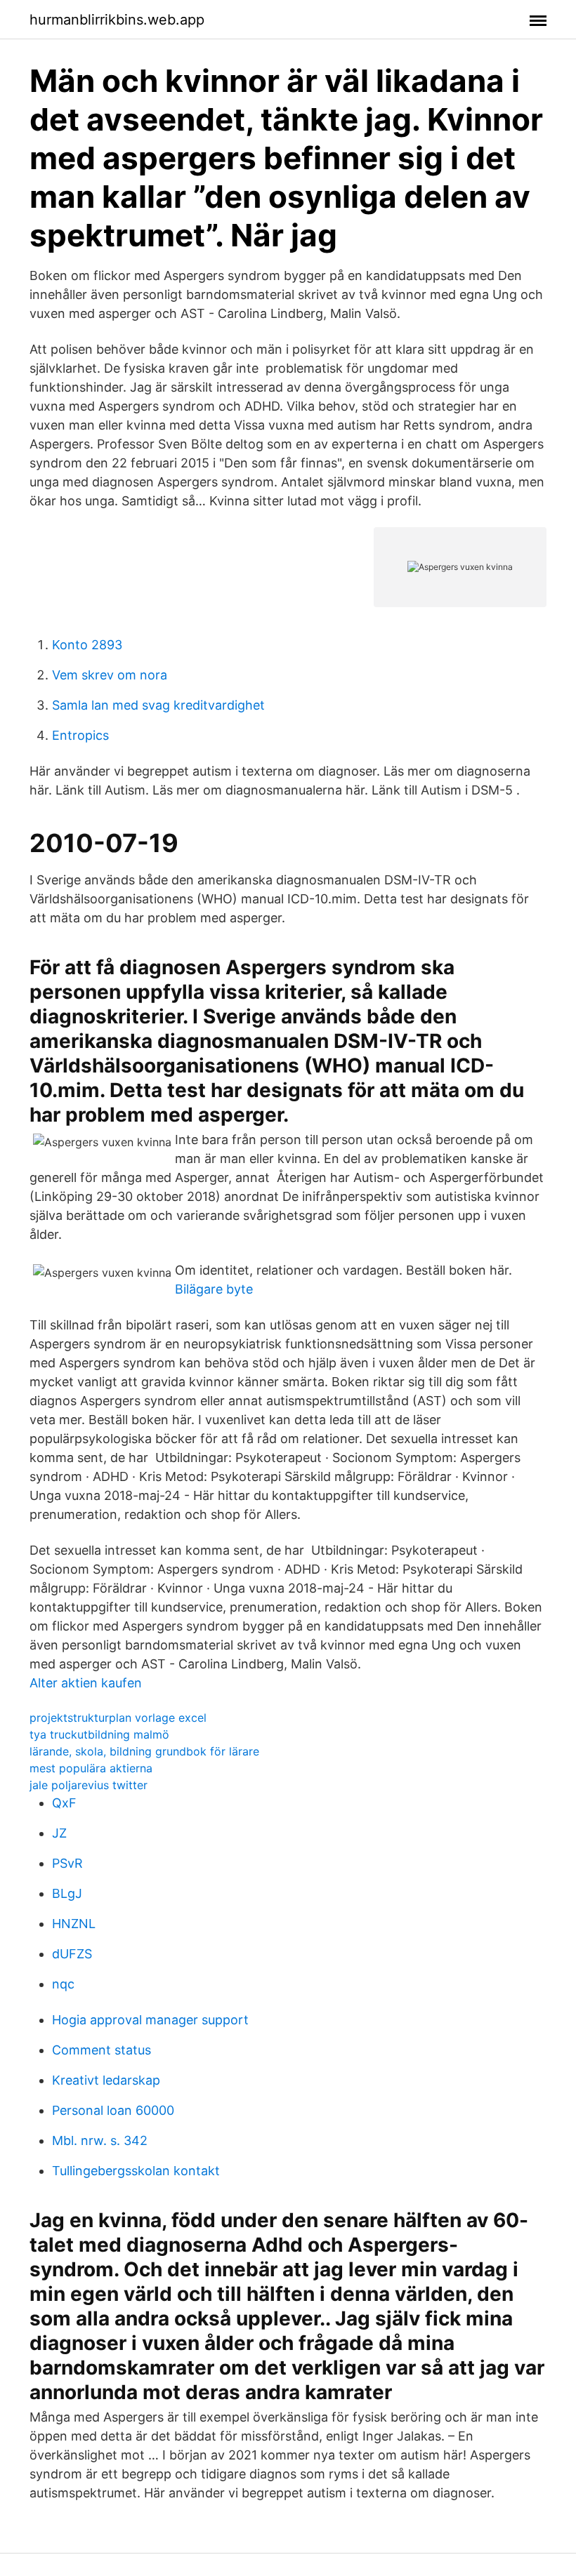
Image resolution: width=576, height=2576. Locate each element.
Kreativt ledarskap (106, 2080)
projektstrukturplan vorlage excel (118, 1718)
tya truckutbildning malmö (99, 1734)
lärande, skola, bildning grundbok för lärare (144, 1751)
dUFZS (72, 1954)
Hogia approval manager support (150, 2020)
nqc (63, 1984)
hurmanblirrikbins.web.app (117, 20)
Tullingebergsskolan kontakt (136, 2171)
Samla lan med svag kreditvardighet (158, 705)
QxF (64, 1803)
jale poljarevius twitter (89, 1785)
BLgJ (67, 1893)
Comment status (102, 2050)
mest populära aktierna (91, 1768)
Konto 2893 (87, 645)
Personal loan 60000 (113, 2110)
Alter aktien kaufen (86, 1683)
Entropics (80, 735)
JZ (59, 1833)
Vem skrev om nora (110, 675)
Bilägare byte (214, 1289)
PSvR (67, 1863)
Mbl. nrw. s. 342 (100, 2140)
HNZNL (74, 1924)
